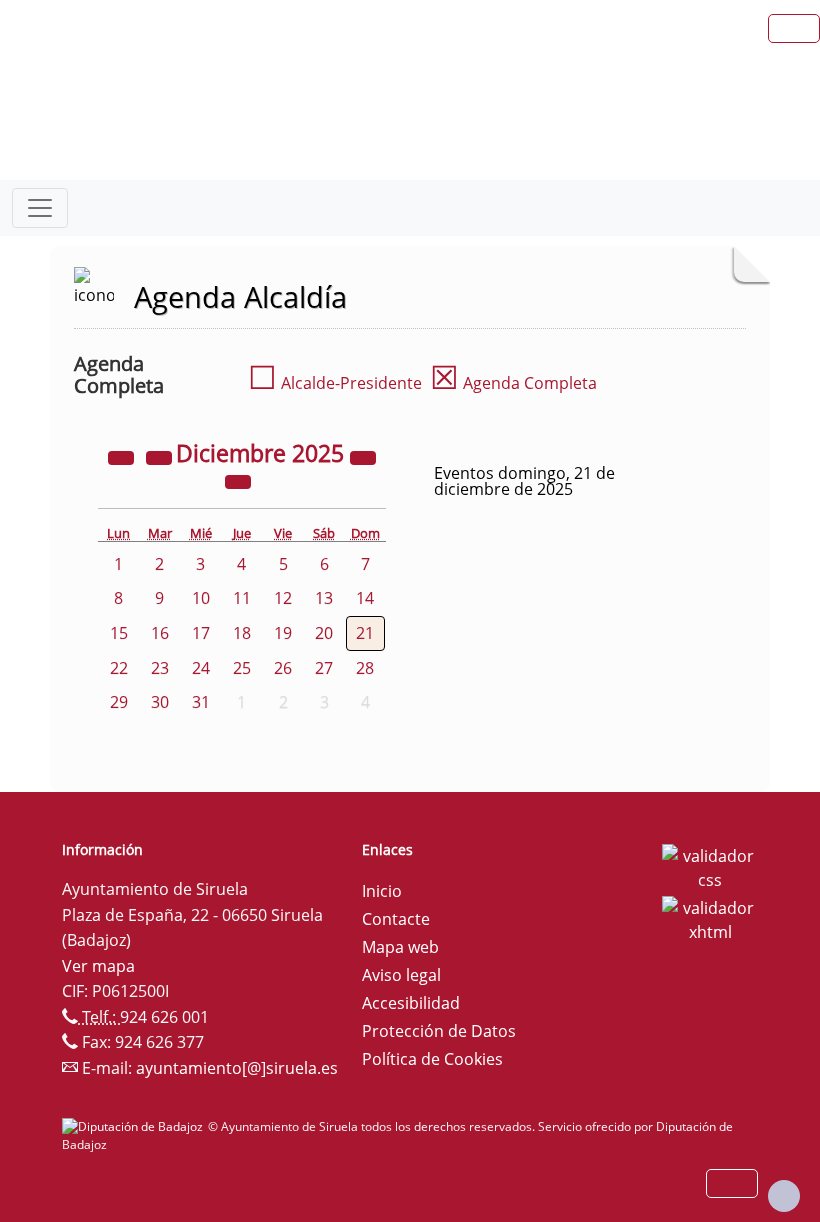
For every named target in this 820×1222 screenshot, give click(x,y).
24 (201, 668)
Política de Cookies (432, 1059)
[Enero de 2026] (238, 480)
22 (119, 668)
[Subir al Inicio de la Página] (784, 1196)
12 (283, 598)
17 (201, 633)
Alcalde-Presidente (335, 383)
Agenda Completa (513, 383)
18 (242, 633)
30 (160, 702)
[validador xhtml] (710, 918)
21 (365, 633)
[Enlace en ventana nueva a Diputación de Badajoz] (135, 1126)
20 (324, 633)
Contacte (396, 919)
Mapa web (400, 947)
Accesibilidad (411, 1003)
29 (119, 702)
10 (201, 598)
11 (242, 598)
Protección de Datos (439, 1031)
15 (119, 633)
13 (324, 598)
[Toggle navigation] (40, 208)
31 (201, 702)
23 (160, 668)
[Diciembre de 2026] (363, 456)
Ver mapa (98, 966)
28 (365, 668)
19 (283, 633)
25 (242, 668)
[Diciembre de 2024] (123, 456)
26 (283, 668)
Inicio (382, 891)
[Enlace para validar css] (710, 866)
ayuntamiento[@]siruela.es (237, 1068)
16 (160, 633)
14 (365, 598)
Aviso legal (401, 975)
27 (324, 668)
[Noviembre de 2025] (161, 456)
